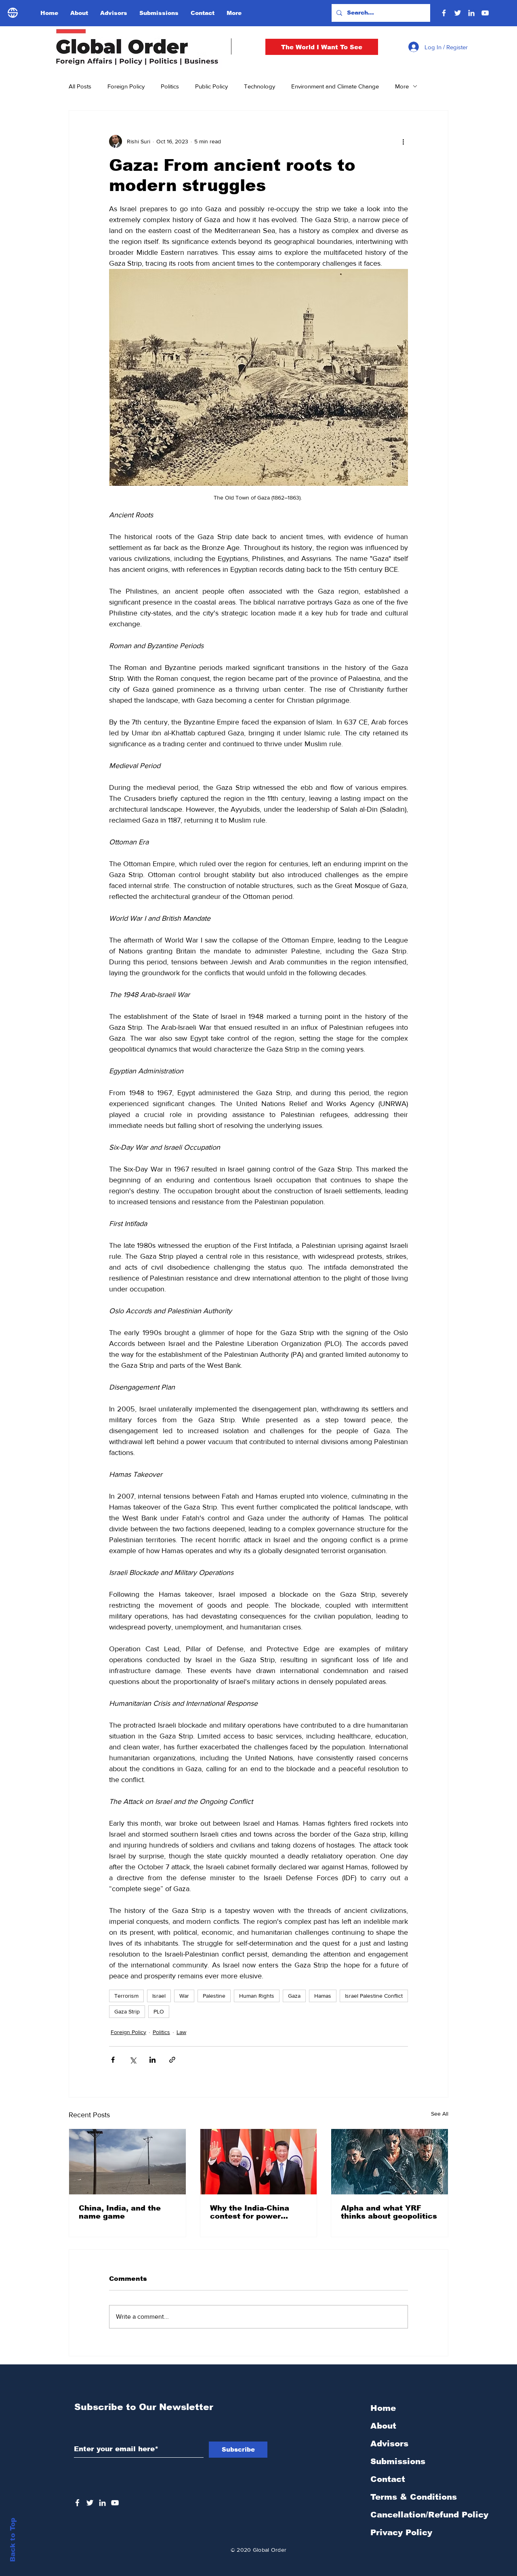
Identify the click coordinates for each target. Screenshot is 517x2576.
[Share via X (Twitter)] (133, 2060)
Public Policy (211, 86)
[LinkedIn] (471, 13)
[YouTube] (485, 13)
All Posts (80, 86)
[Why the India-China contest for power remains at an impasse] (259, 2162)
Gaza (294, 1996)
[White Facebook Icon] (77, 2503)
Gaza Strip (127, 2011)
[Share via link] (172, 2060)
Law (181, 2032)
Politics (170, 86)
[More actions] (403, 141)
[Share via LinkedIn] (152, 2060)
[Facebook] (444, 13)
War (184, 1996)
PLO (159, 2011)
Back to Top (13, 2540)
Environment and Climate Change (335, 86)
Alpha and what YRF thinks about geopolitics (389, 2212)
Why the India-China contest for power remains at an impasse (255, 2212)
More (402, 86)
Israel (159, 1996)
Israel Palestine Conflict (374, 1996)
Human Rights (257, 1996)
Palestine (214, 1996)
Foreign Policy (126, 86)
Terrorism (126, 1996)
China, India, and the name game (120, 2212)
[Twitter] (458, 13)
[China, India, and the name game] (127, 2162)
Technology (260, 86)
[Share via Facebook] (113, 2060)
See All (440, 2114)
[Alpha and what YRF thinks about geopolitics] (390, 2162)
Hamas (323, 1996)
